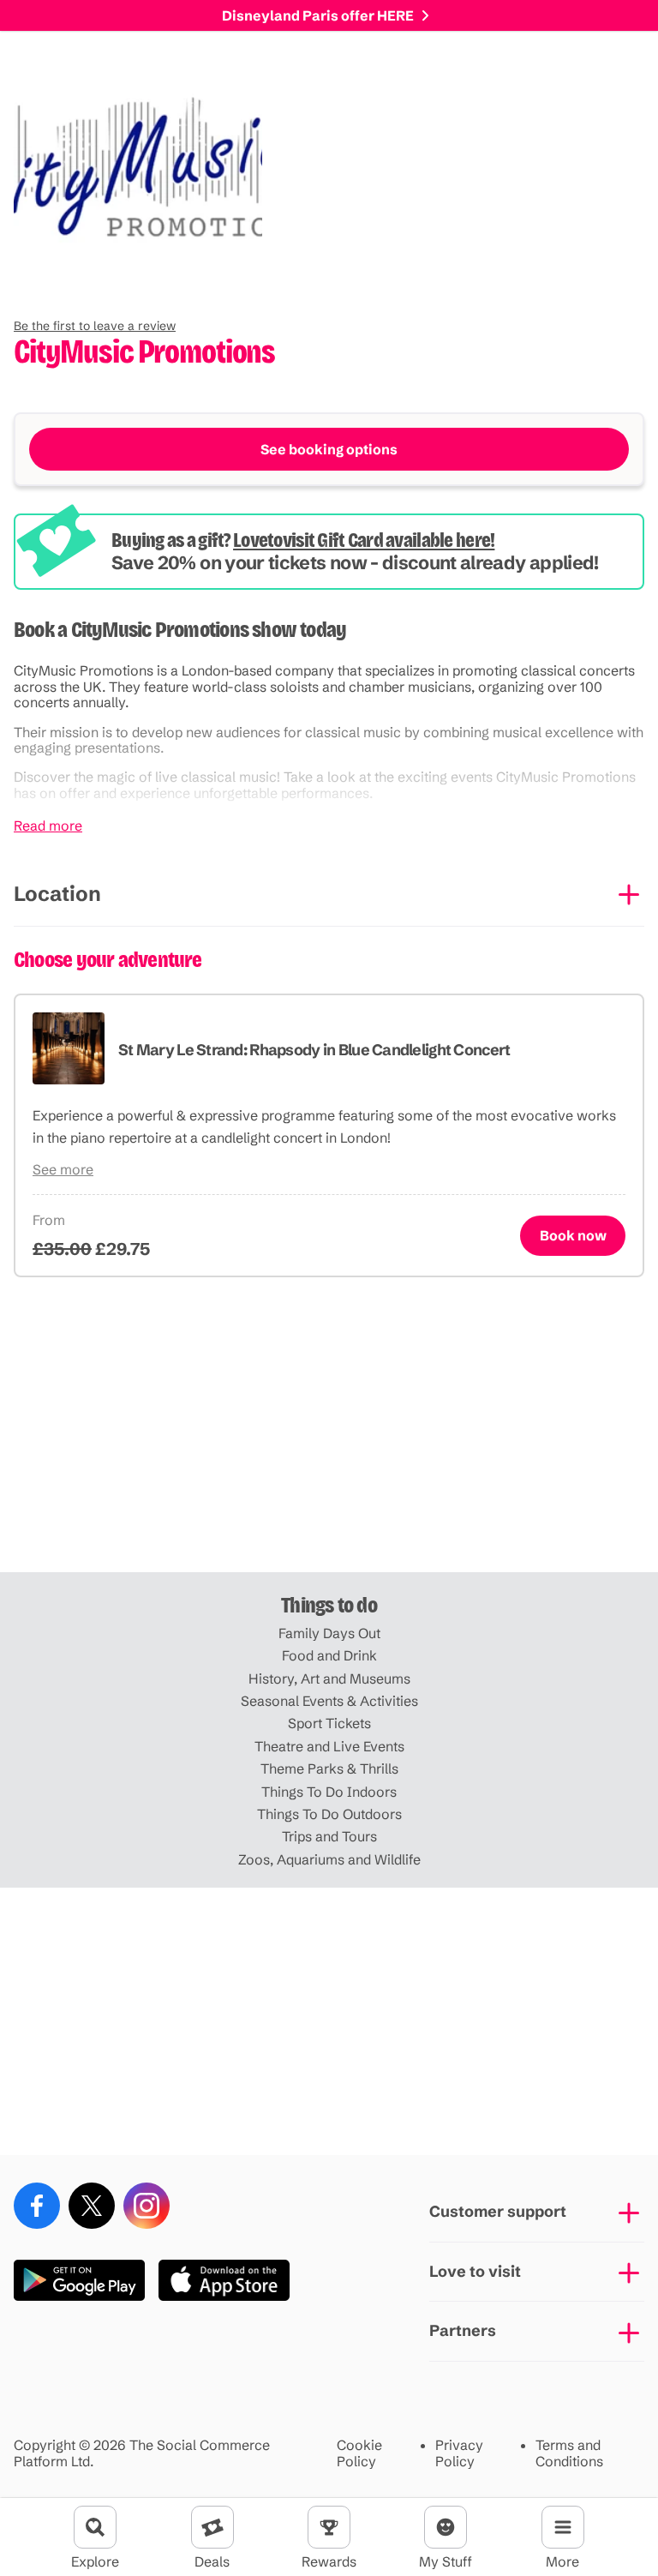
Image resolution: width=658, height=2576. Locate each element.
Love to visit (475, 2271)
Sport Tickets (329, 1723)
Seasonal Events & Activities (329, 1701)
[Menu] (563, 2527)
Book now (573, 1235)
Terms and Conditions (569, 2453)
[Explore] (95, 2527)
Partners (463, 2330)
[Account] (446, 2527)
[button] (95, 326)
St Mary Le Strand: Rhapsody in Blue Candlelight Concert (314, 1050)
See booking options (329, 449)
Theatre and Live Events (329, 1746)
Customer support (498, 2211)
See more (63, 1169)
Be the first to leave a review (95, 326)
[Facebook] (37, 2206)
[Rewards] (329, 2527)
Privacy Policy (459, 2453)
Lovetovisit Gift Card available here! (364, 540)
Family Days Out (329, 1633)
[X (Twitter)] (92, 2206)
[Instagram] (147, 2206)
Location (57, 894)
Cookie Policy (359, 2453)
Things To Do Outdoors (329, 1814)
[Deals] (212, 2527)
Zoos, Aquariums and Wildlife (329, 1859)
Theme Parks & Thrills (329, 1768)
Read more (48, 826)
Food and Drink (329, 1655)
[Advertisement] (329, 1438)
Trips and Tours (329, 1836)
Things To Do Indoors (329, 1792)
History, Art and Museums (329, 1678)
